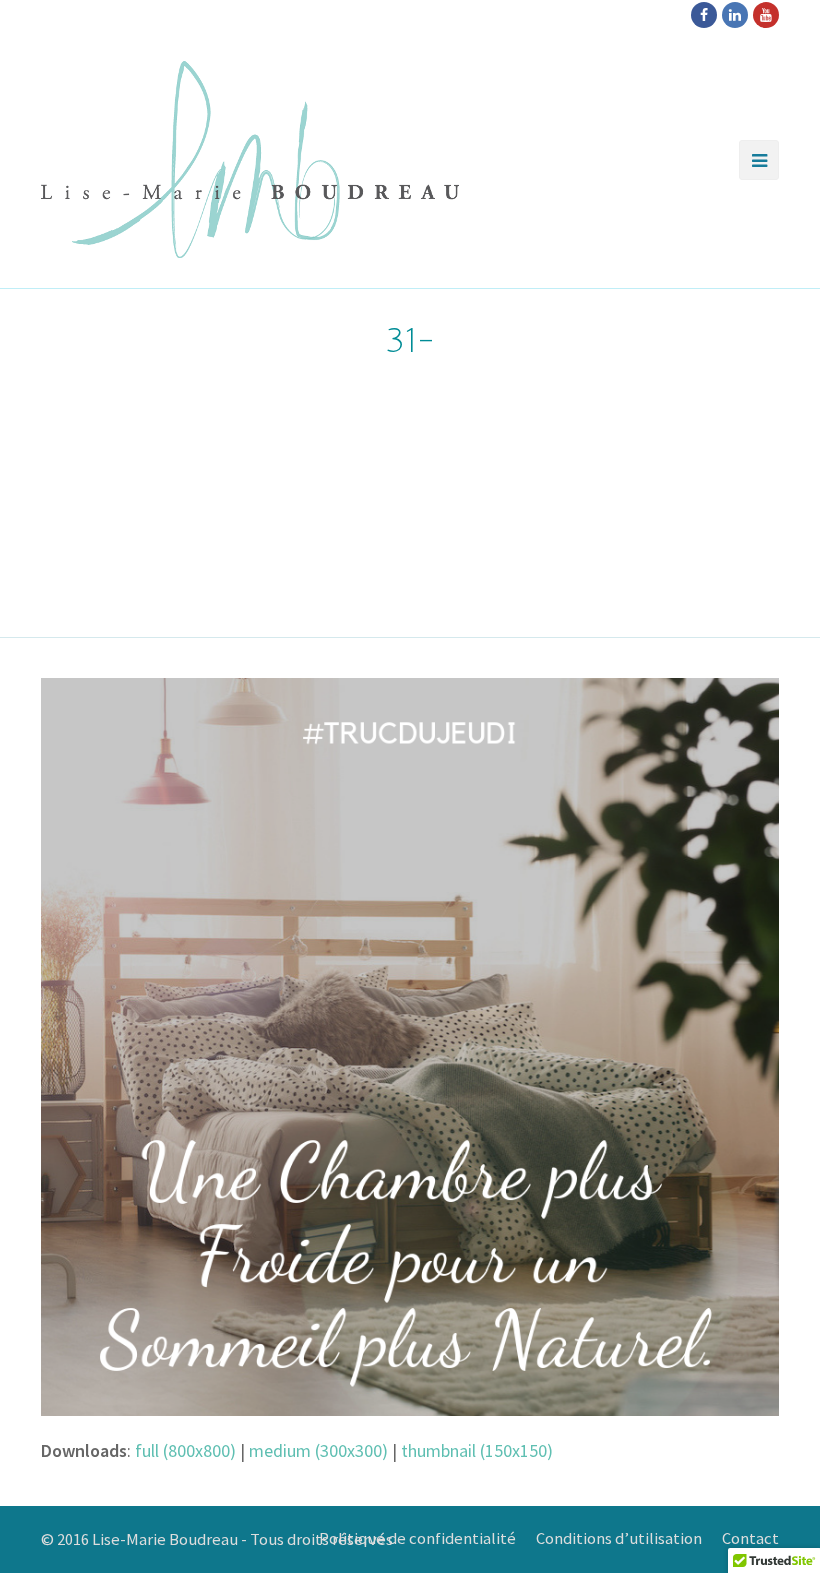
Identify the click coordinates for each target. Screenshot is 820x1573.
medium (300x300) (318, 1450)
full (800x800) (185, 1450)
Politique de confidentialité (417, 1538)
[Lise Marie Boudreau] (250, 159)
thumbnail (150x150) (477, 1450)
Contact (750, 1538)
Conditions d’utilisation (619, 1538)
